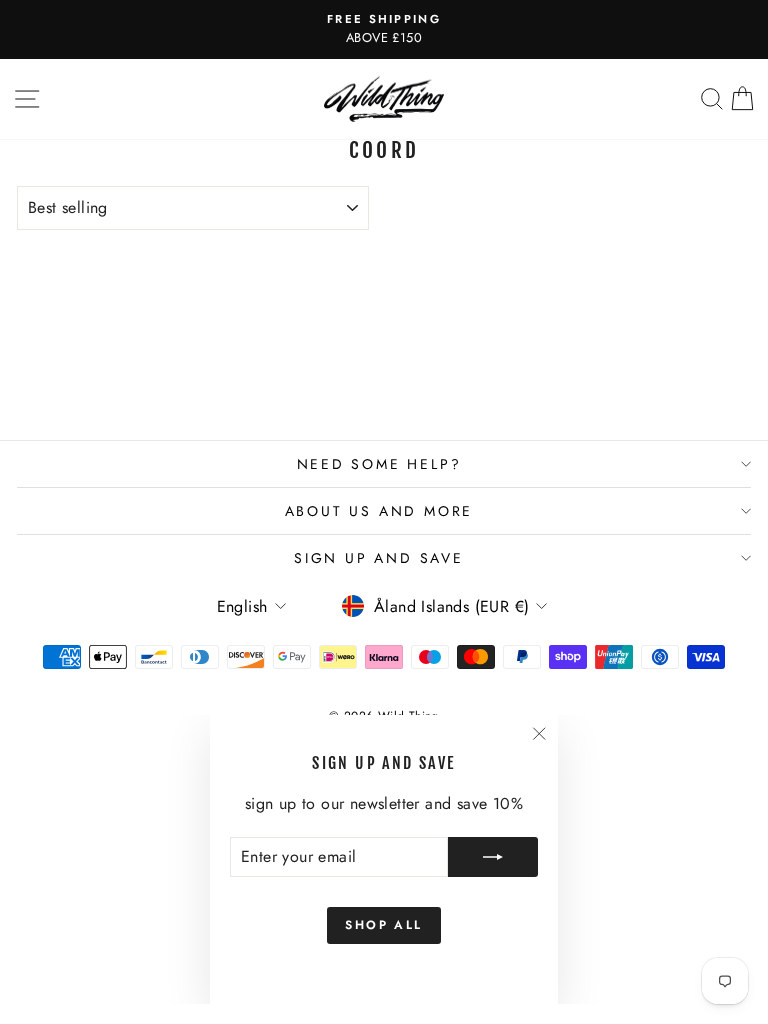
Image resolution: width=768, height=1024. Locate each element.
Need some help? (379, 464)
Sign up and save (379, 558)
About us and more (379, 511)
